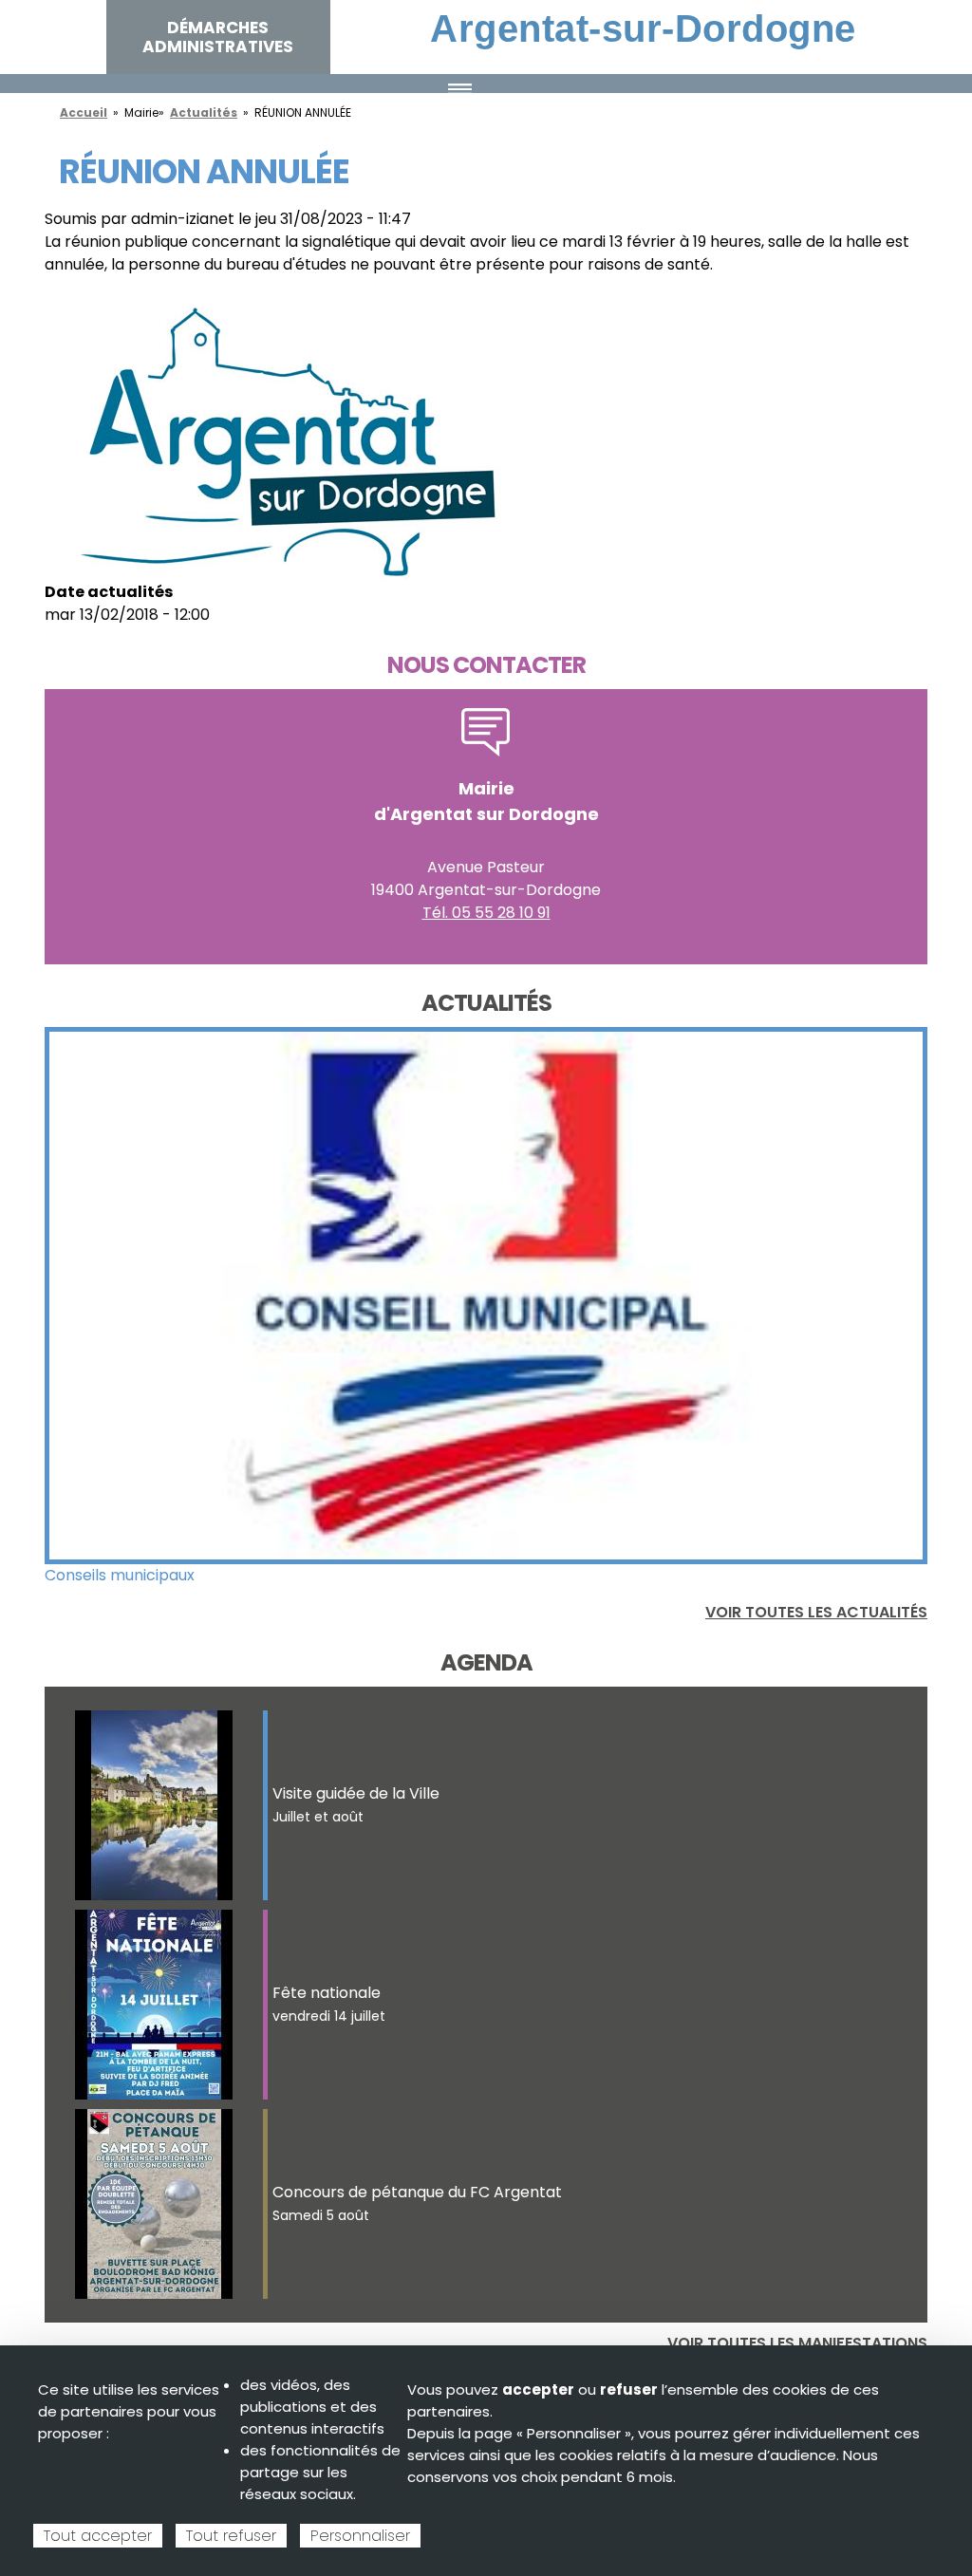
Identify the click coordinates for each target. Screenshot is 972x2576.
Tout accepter (98, 2536)
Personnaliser (360, 2536)
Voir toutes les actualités (816, 1612)
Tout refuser (231, 2536)
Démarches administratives (218, 37)
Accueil (84, 112)
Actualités (204, 112)
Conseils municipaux (120, 1575)
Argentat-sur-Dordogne (643, 28)
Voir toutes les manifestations (797, 2343)
